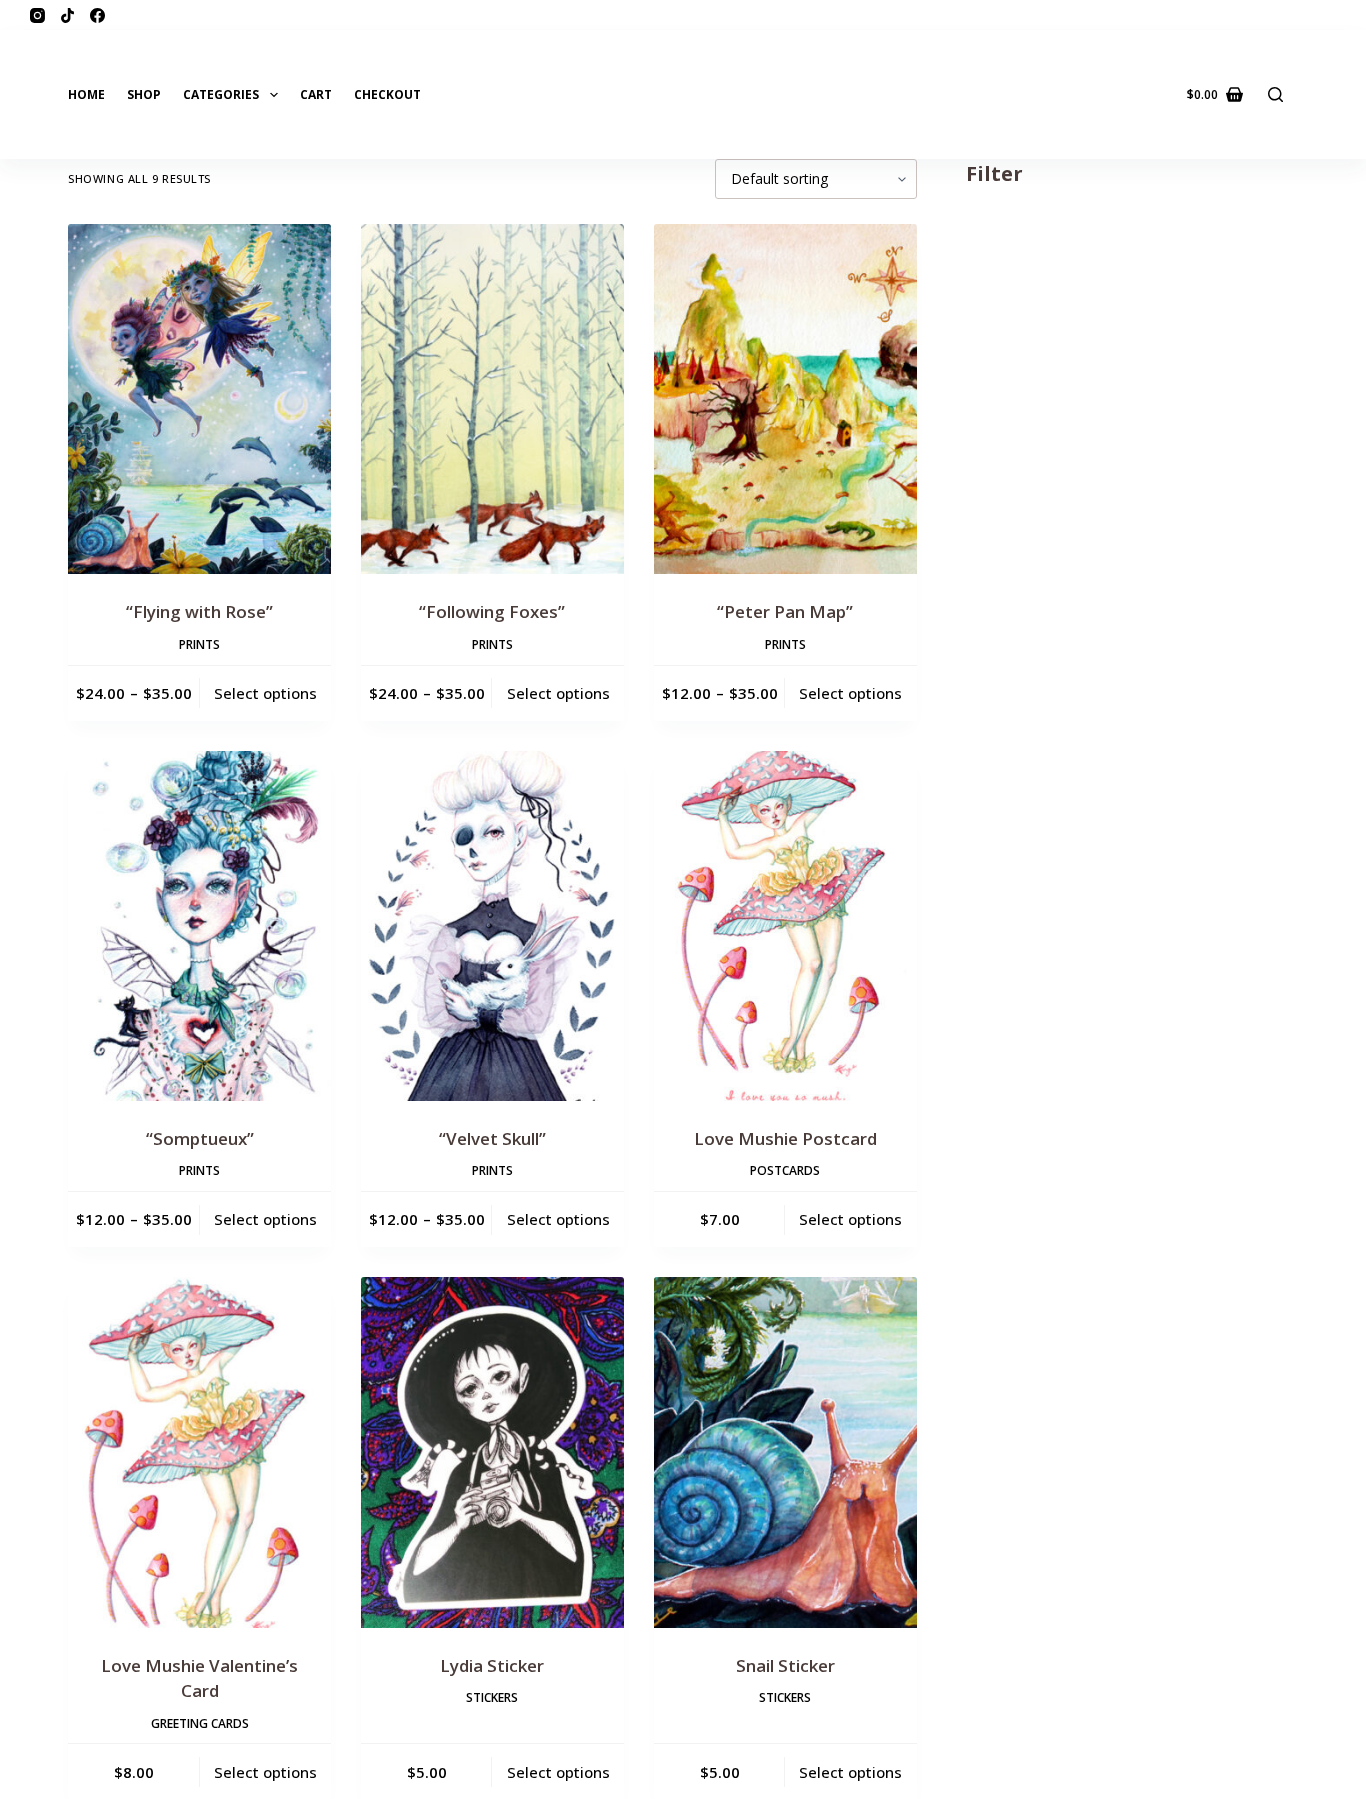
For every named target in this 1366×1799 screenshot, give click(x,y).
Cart (316, 94)
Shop (144, 94)
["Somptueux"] (199, 926)
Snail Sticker (785, 1665)
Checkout (387, 94)
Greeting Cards (200, 1723)
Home (86, 94)
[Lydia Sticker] (492, 1452)
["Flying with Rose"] (199, 399)
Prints (199, 644)
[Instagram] (37, 15)
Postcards (785, 1170)
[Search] (1275, 94)
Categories (221, 94)
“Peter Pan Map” (785, 611)
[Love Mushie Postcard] (785, 926)
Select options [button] (850, 1219)
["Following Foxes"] (492, 399)
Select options (265, 693)
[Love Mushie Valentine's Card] (199, 1452)
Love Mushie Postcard (785, 1138)
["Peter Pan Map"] (785, 399)
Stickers (492, 1697)
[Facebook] (97, 15)
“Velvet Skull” (492, 1138)
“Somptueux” (200, 1138)
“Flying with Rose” (199, 611)
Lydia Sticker (492, 1665)
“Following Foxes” (492, 611)
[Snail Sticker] (785, 1452)
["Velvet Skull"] (492, 926)
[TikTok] (67, 15)
